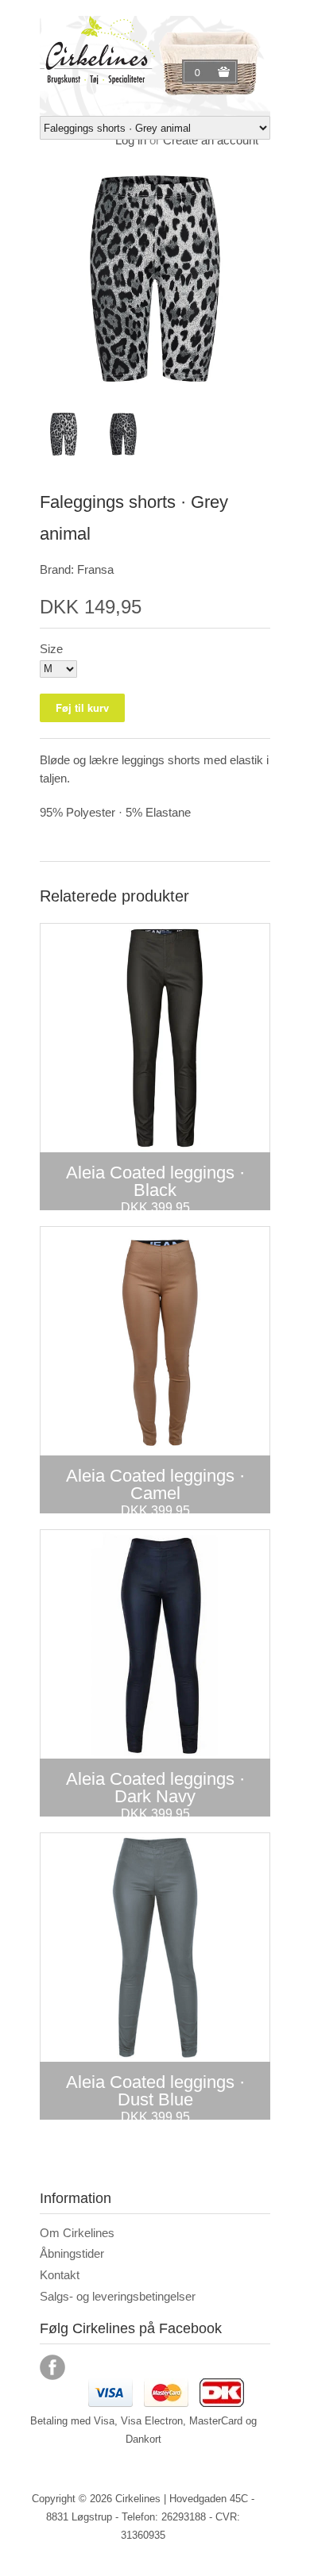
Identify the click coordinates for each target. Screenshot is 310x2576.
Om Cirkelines (77, 2233)
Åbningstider (72, 2253)
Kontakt (60, 2275)
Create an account (211, 140)
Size (51, 649)
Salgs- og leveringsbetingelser (118, 2296)
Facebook (52, 2367)
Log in (131, 140)
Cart (200, 72)
